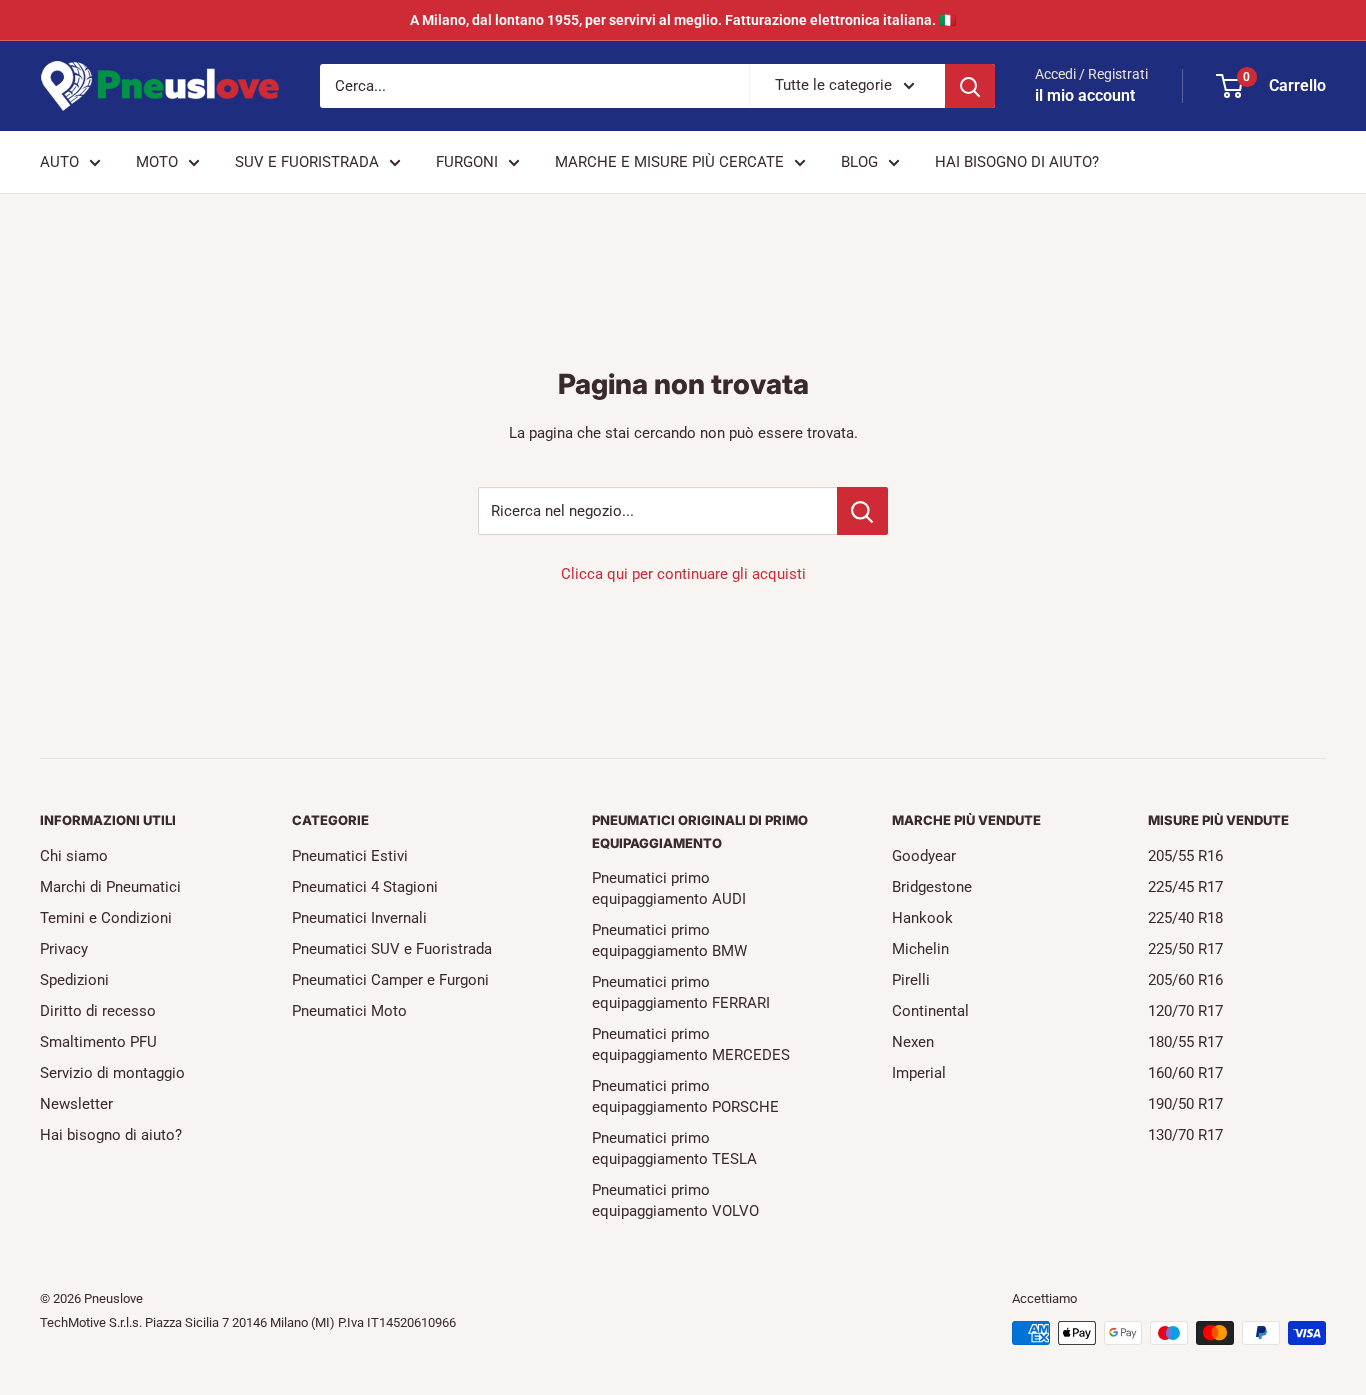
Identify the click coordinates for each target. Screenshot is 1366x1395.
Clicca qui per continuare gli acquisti (683, 574)
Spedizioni (74, 980)
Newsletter (76, 1104)
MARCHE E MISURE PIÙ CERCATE (669, 162)
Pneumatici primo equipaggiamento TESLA (674, 1148)
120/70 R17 (1185, 1011)
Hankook (922, 918)
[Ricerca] (970, 86)
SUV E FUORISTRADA (307, 162)
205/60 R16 (1185, 980)
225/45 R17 (1185, 887)
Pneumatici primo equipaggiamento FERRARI (681, 992)
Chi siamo (74, 856)
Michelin (920, 949)
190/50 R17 (1185, 1104)
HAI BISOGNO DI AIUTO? (1017, 162)
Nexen (913, 1042)
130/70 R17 (1185, 1135)
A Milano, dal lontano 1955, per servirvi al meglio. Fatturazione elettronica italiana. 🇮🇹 (683, 20)
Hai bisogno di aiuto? (111, 1135)
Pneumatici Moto (349, 1011)
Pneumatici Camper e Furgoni (390, 980)
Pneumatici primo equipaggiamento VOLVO (675, 1200)
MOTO (157, 162)
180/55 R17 (1185, 1042)
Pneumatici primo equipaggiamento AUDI (669, 888)
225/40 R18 (1185, 918)
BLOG (859, 162)
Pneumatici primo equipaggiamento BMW (669, 940)
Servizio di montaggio (112, 1073)
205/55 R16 (1185, 856)
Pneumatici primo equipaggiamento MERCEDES (691, 1044)
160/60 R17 (1185, 1073)
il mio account (1085, 95)
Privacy (64, 949)
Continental (930, 1011)
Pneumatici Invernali (359, 918)
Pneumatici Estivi (350, 856)
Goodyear (924, 856)
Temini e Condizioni (106, 918)
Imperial (919, 1073)
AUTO (59, 162)
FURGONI (467, 162)
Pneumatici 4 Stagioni (365, 887)
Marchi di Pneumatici (110, 887)
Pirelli (911, 980)
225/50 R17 (1185, 949)
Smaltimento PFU (98, 1042)
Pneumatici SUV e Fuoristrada (392, 949)
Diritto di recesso (98, 1011)
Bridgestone (932, 887)
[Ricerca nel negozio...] (862, 511)
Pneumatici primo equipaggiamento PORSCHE (685, 1096)
